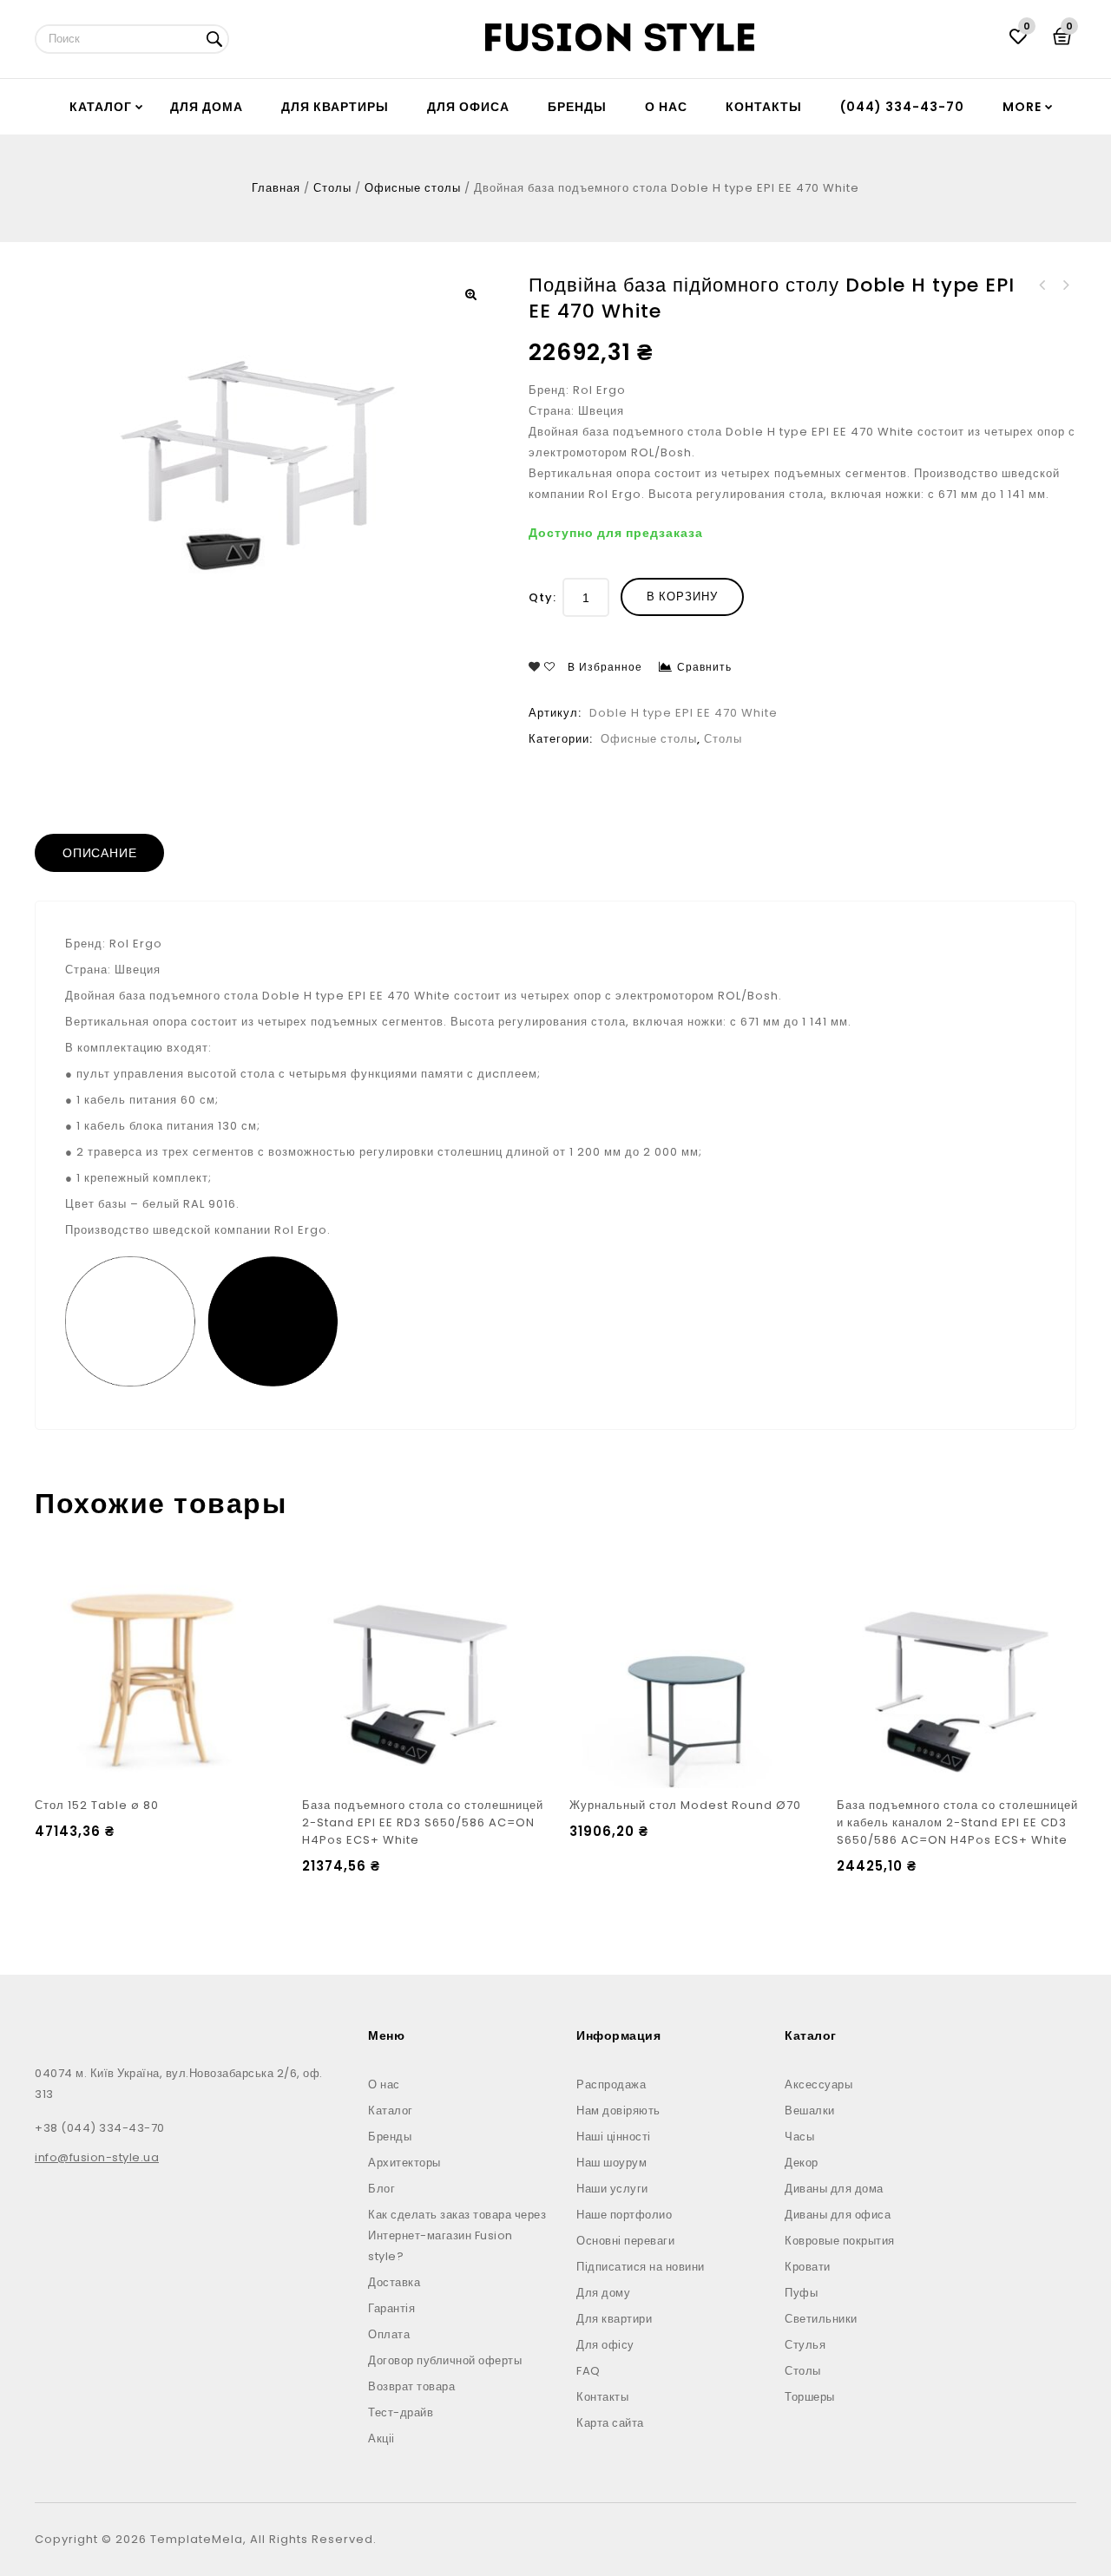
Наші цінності (614, 2137)
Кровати (808, 2267)
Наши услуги (612, 2189)
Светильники (821, 2319)
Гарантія (391, 2308)
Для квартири (614, 2319)
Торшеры (810, 2397)
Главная (276, 188)
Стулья (805, 2345)
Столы (332, 188)
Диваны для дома (834, 2189)
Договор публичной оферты (445, 2360)
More (1022, 107)
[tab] (99, 853)
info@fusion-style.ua (97, 2157)
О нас (666, 107)
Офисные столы (413, 188)
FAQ (588, 2371)
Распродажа (611, 2084)
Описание (99, 853)
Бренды (577, 107)
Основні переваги (625, 2241)
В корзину (682, 596)
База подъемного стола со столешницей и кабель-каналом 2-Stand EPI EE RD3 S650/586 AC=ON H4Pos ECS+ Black (1065, 285)
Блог (381, 2189)
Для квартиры (335, 107)
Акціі (381, 2438)
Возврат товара (411, 2386)
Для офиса (468, 107)
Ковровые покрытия (840, 2241)
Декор (802, 2163)
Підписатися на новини (641, 2267)
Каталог (101, 107)
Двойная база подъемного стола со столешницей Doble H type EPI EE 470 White (1042, 285)
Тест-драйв (401, 2412)
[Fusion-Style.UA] (620, 37)
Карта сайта (610, 2423)
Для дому (603, 2293)
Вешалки (810, 2111)
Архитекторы (404, 2163)
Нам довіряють (618, 2111)
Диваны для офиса (838, 2215)
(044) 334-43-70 (902, 107)
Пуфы (801, 2293)
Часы (799, 2137)
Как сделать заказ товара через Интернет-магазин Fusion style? (457, 2235)
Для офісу (605, 2345)
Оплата (389, 2334)
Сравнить (704, 667)
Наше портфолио (624, 2215)
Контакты (764, 107)
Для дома (207, 107)
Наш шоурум (611, 2163)
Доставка (394, 2282)
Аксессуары (818, 2084)
